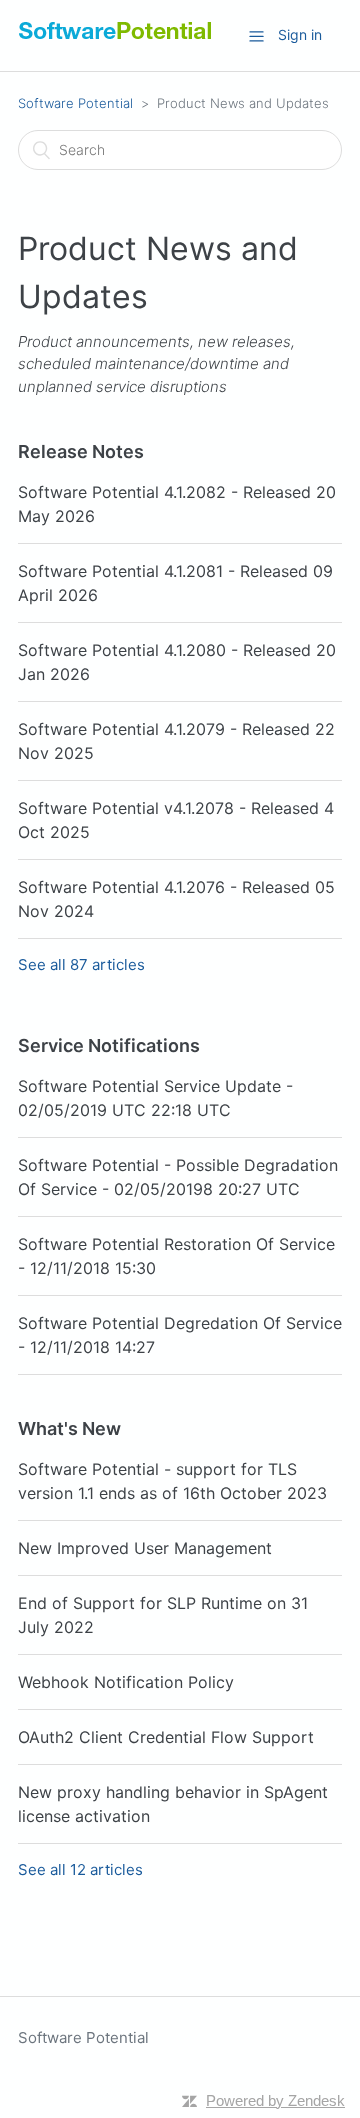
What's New (69, 1428)
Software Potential (75, 103)
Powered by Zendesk (275, 2100)
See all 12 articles (80, 1869)
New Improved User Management (145, 1548)
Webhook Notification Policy (126, 1682)
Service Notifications (109, 1045)
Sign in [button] (300, 34)
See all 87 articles (81, 964)
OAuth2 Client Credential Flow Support (166, 1737)
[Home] (115, 39)
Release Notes (81, 451)
